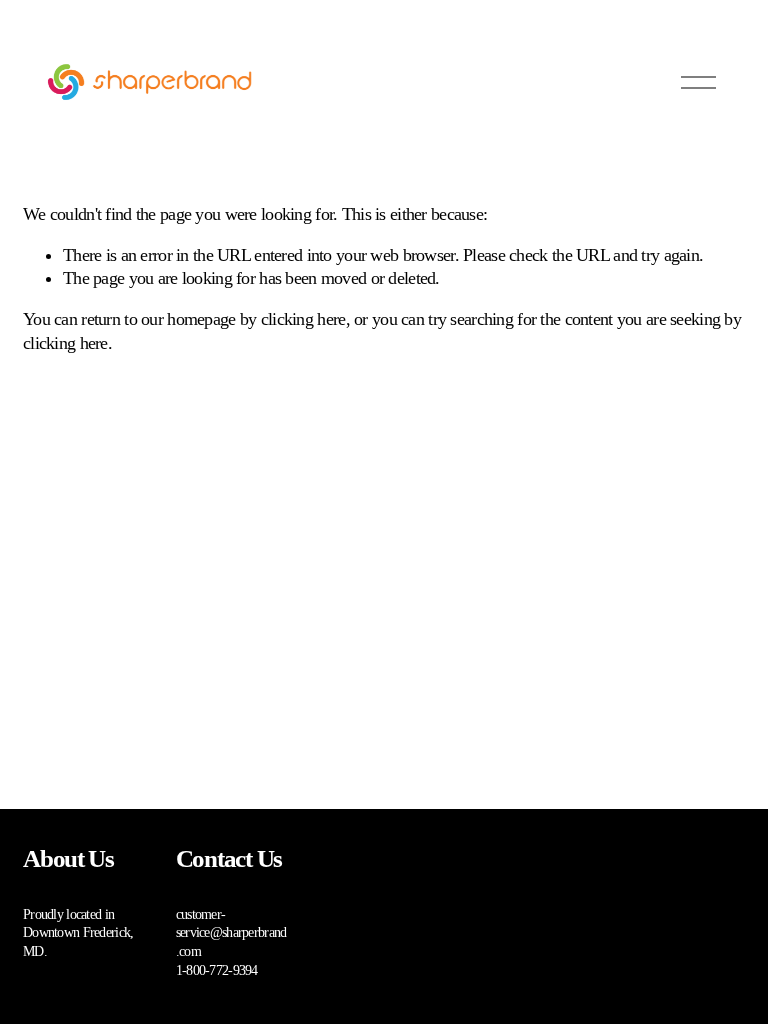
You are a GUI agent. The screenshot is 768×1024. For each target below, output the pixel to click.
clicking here (303, 319)
